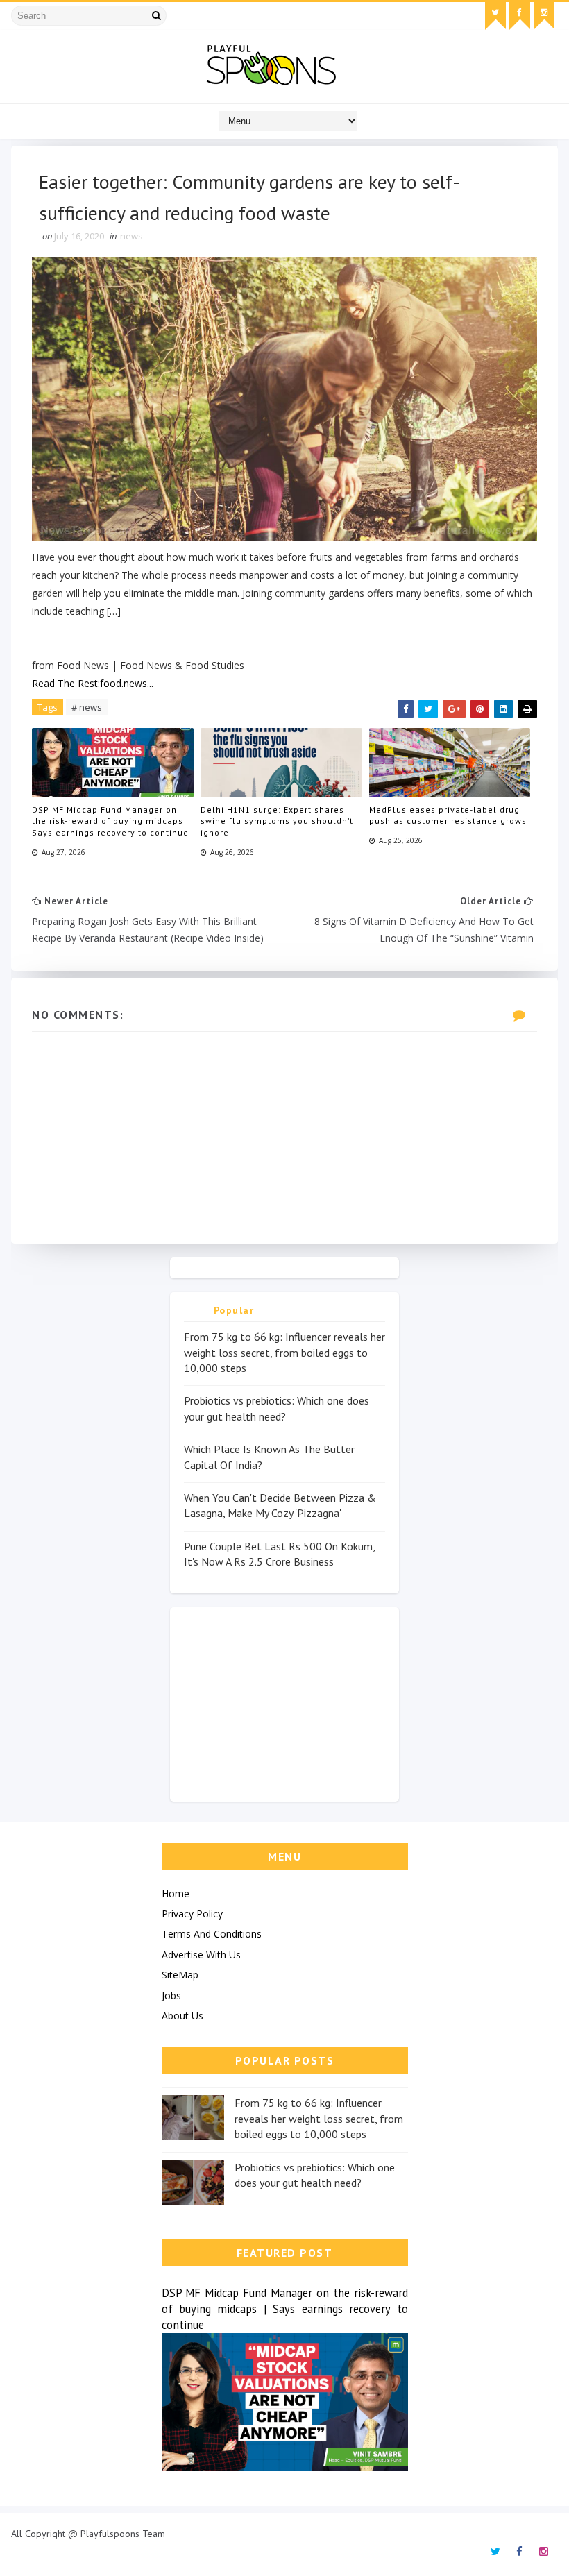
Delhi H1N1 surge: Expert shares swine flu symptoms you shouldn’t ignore (277, 821)
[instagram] (544, 16)
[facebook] (520, 16)
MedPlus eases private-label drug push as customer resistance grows (448, 815)
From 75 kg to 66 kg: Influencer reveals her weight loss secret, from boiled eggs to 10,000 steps (284, 1352)
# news (87, 707)
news (131, 236)
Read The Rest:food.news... (93, 683)
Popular (234, 1310)
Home (176, 1893)
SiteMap (180, 1975)
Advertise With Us (201, 1955)
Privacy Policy (192, 1914)
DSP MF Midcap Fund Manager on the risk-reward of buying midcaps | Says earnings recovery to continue (110, 821)
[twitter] (495, 16)
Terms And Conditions (212, 1934)
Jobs (171, 1995)
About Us (182, 2016)
